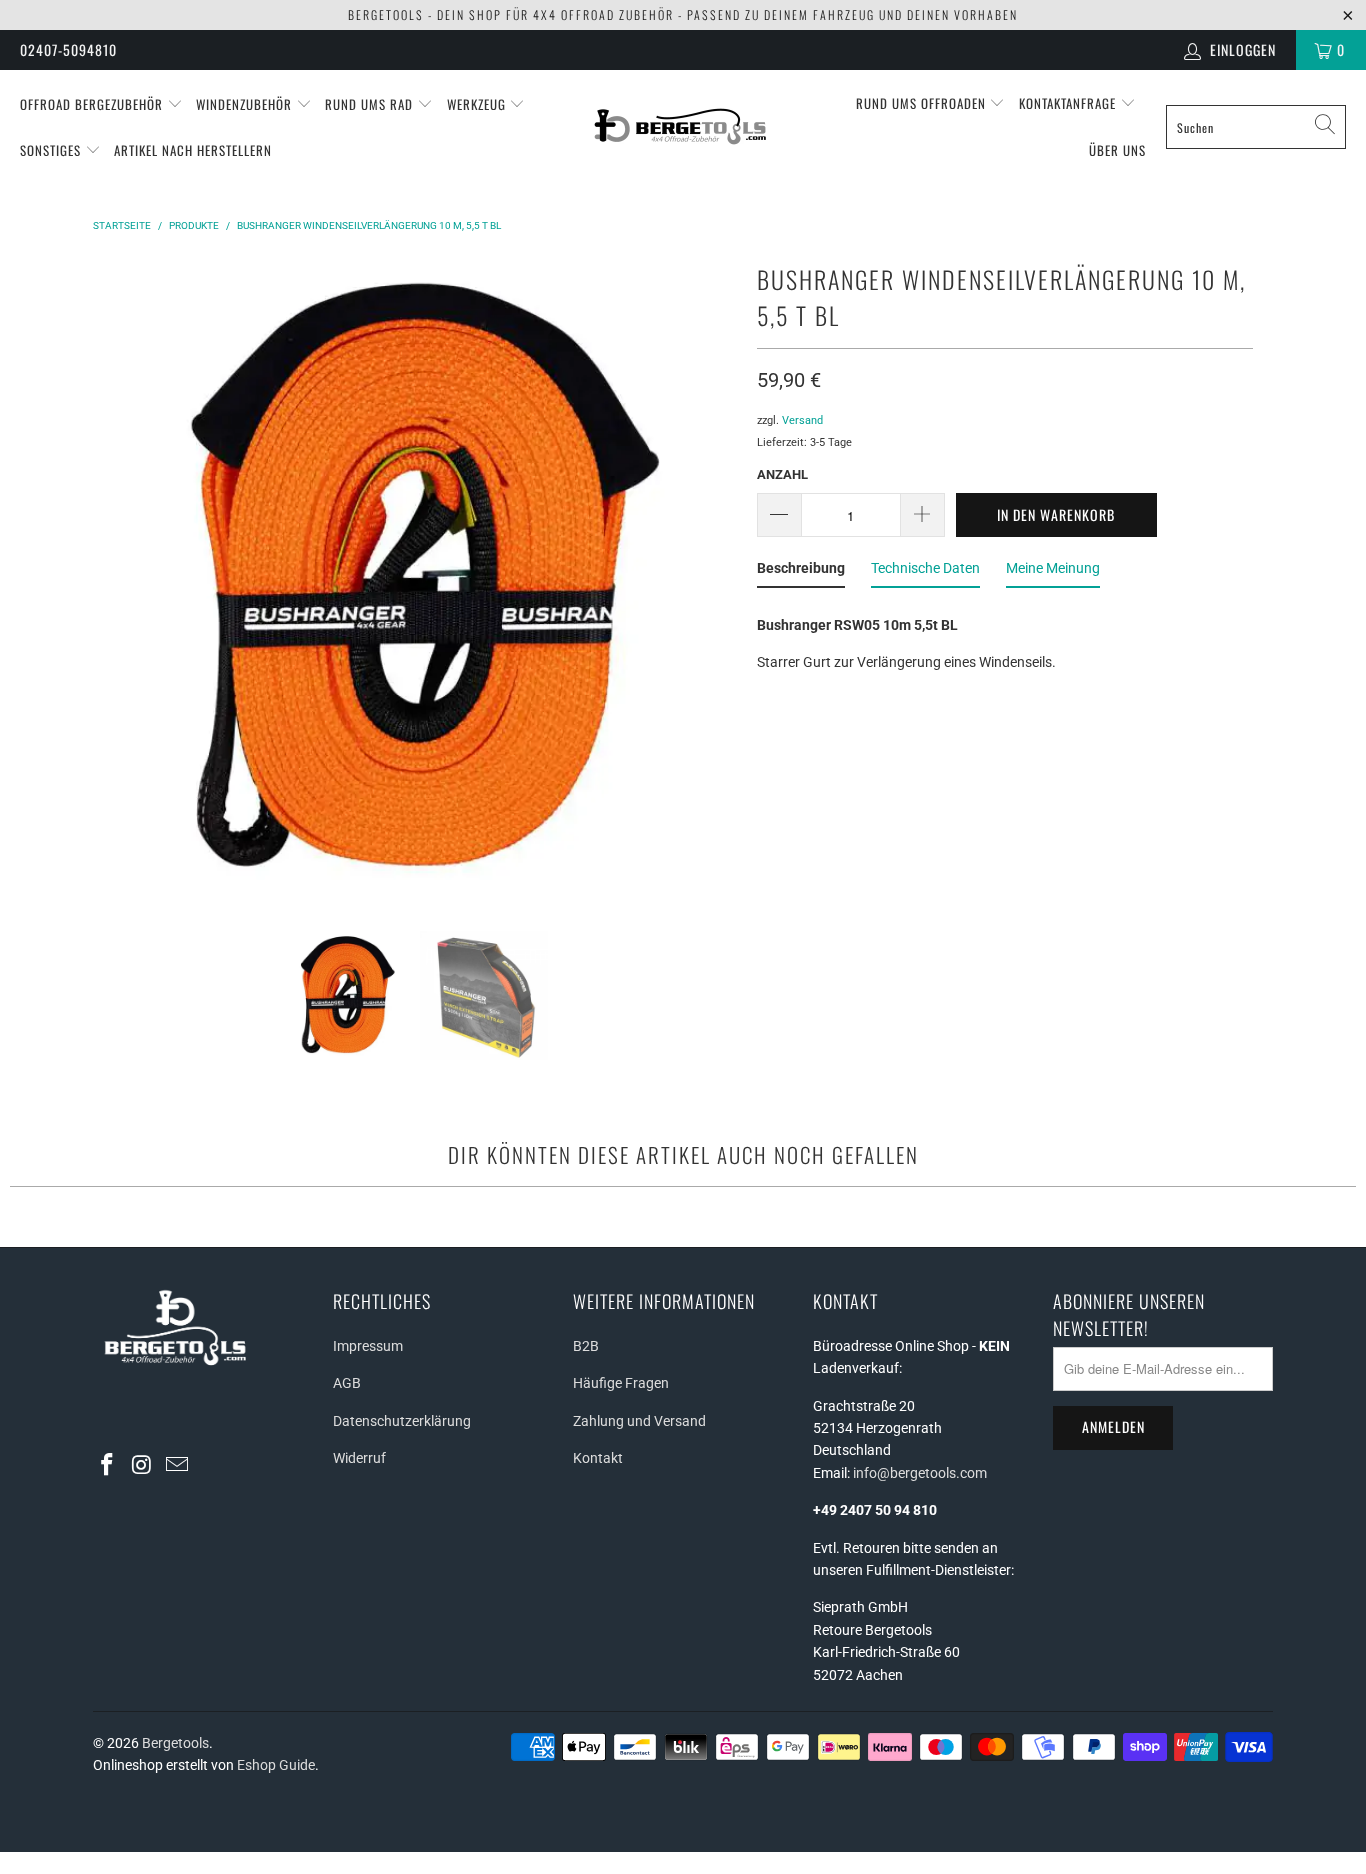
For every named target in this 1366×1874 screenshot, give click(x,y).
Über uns (1117, 150)
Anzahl (782, 474)
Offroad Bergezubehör (93, 104)
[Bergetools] (682, 127)
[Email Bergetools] (177, 1466)
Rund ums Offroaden (923, 103)
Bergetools (175, 1743)
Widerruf (359, 1458)
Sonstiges (52, 150)
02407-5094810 (68, 49)
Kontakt (598, 1458)
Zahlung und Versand (639, 1421)
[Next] (718, 579)
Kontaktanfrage (1069, 103)
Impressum (368, 1346)
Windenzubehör (246, 104)
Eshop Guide (276, 1765)
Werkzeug (478, 104)
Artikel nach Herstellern (193, 150)
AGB (347, 1383)
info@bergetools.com (920, 1473)
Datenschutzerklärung (402, 1421)
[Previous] (112, 579)
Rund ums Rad (371, 104)
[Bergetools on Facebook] (108, 1466)
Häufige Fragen (621, 1383)
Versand (802, 420)
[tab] (801, 572)
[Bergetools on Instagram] (143, 1466)
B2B (586, 1346)
